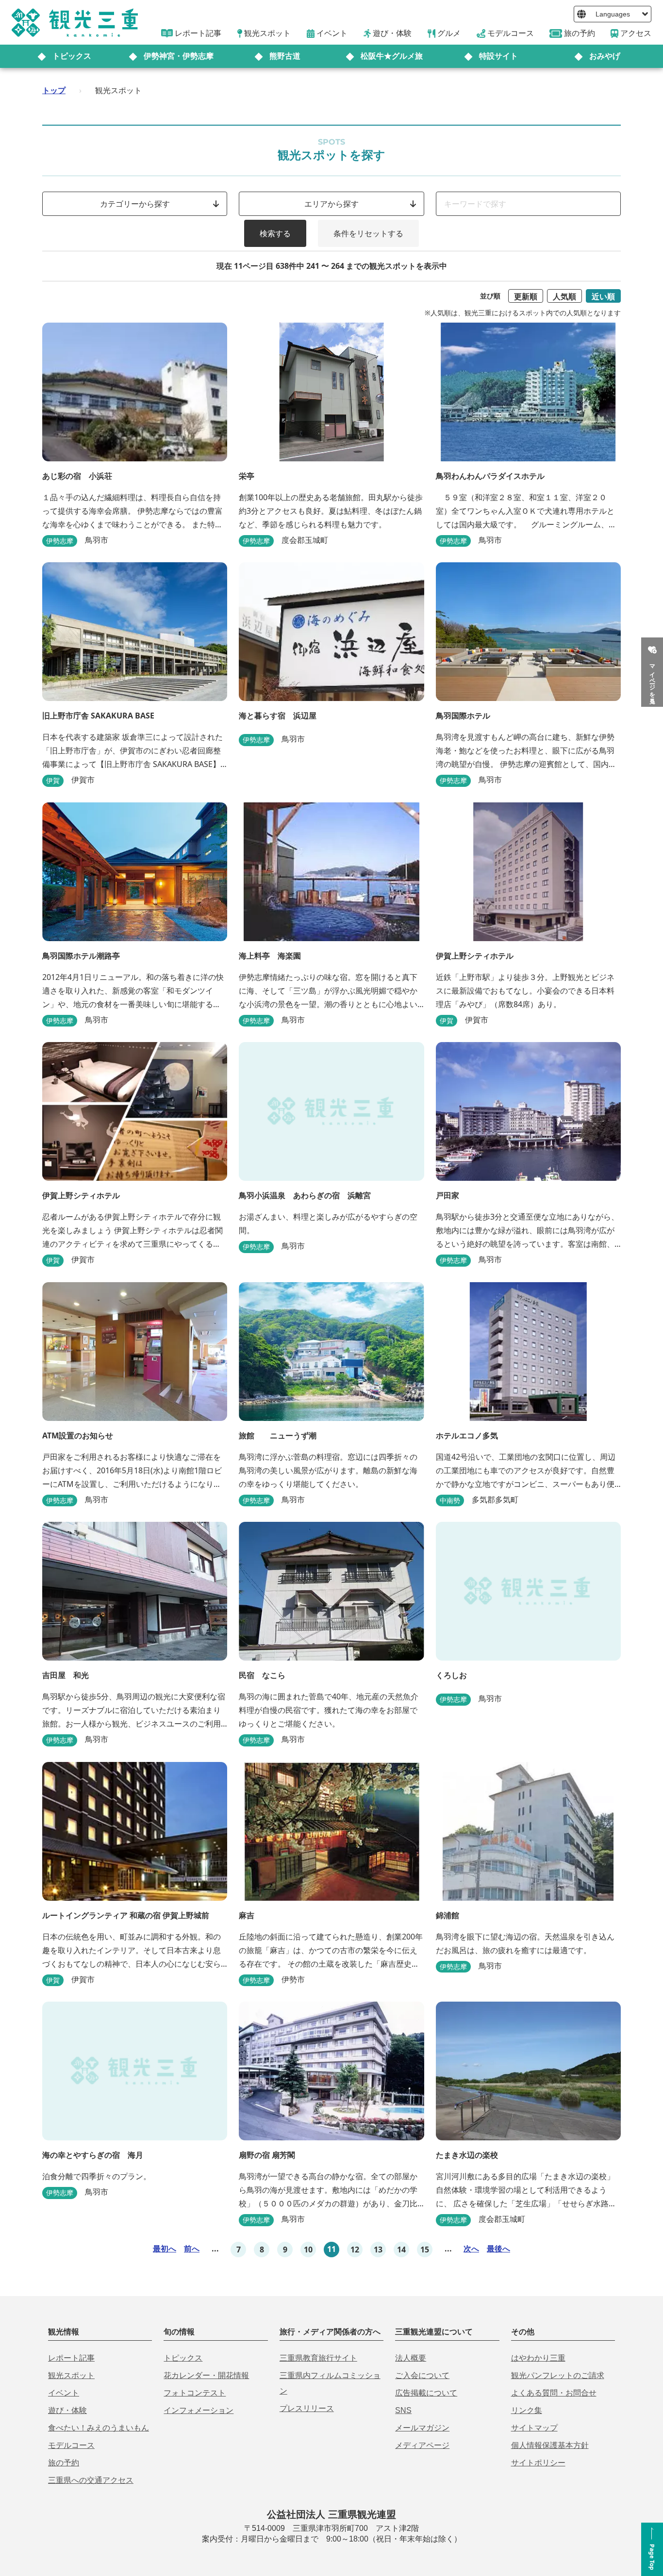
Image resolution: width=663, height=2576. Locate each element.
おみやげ (605, 56)
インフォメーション (199, 2410)
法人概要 (411, 2358)
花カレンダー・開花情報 (206, 2375)
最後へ (498, 2249)
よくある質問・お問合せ (554, 2393)
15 (425, 2250)
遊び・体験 (67, 2410)
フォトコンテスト (195, 2393)
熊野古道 (285, 56)
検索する (275, 233)
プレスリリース (307, 2408)
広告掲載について (426, 2393)
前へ (192, 2249)
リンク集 (527, 2410)
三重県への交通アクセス (91, 2480)
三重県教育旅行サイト (318, 2358)
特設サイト (498, 56)
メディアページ (422, 2445)
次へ (471, 2249)
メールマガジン (422, 2428)
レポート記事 (71, 2358)
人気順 (564, 296)
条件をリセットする (368, 233)
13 (378, 2250)
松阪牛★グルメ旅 (392, 56)
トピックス (72, 56)
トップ (54, 90)
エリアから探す (331, 204)
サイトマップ (534, 2428)
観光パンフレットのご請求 (558, 2375)
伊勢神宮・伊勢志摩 (179, 56)
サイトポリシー (538, 2463)
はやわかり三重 (538, 2358)
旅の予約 (64, 2463)
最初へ (165, 2249)
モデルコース (71, 2445)
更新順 (526, 296)
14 (401, 2250)
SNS (403, 2410)
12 (355, 2250)
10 (308, 2250)
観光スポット (71, 2375)
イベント (64, 2393)
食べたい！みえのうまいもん (99, 2428)
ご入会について (422, 2375)
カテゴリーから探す (135, 204)
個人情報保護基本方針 (550, 2445)
